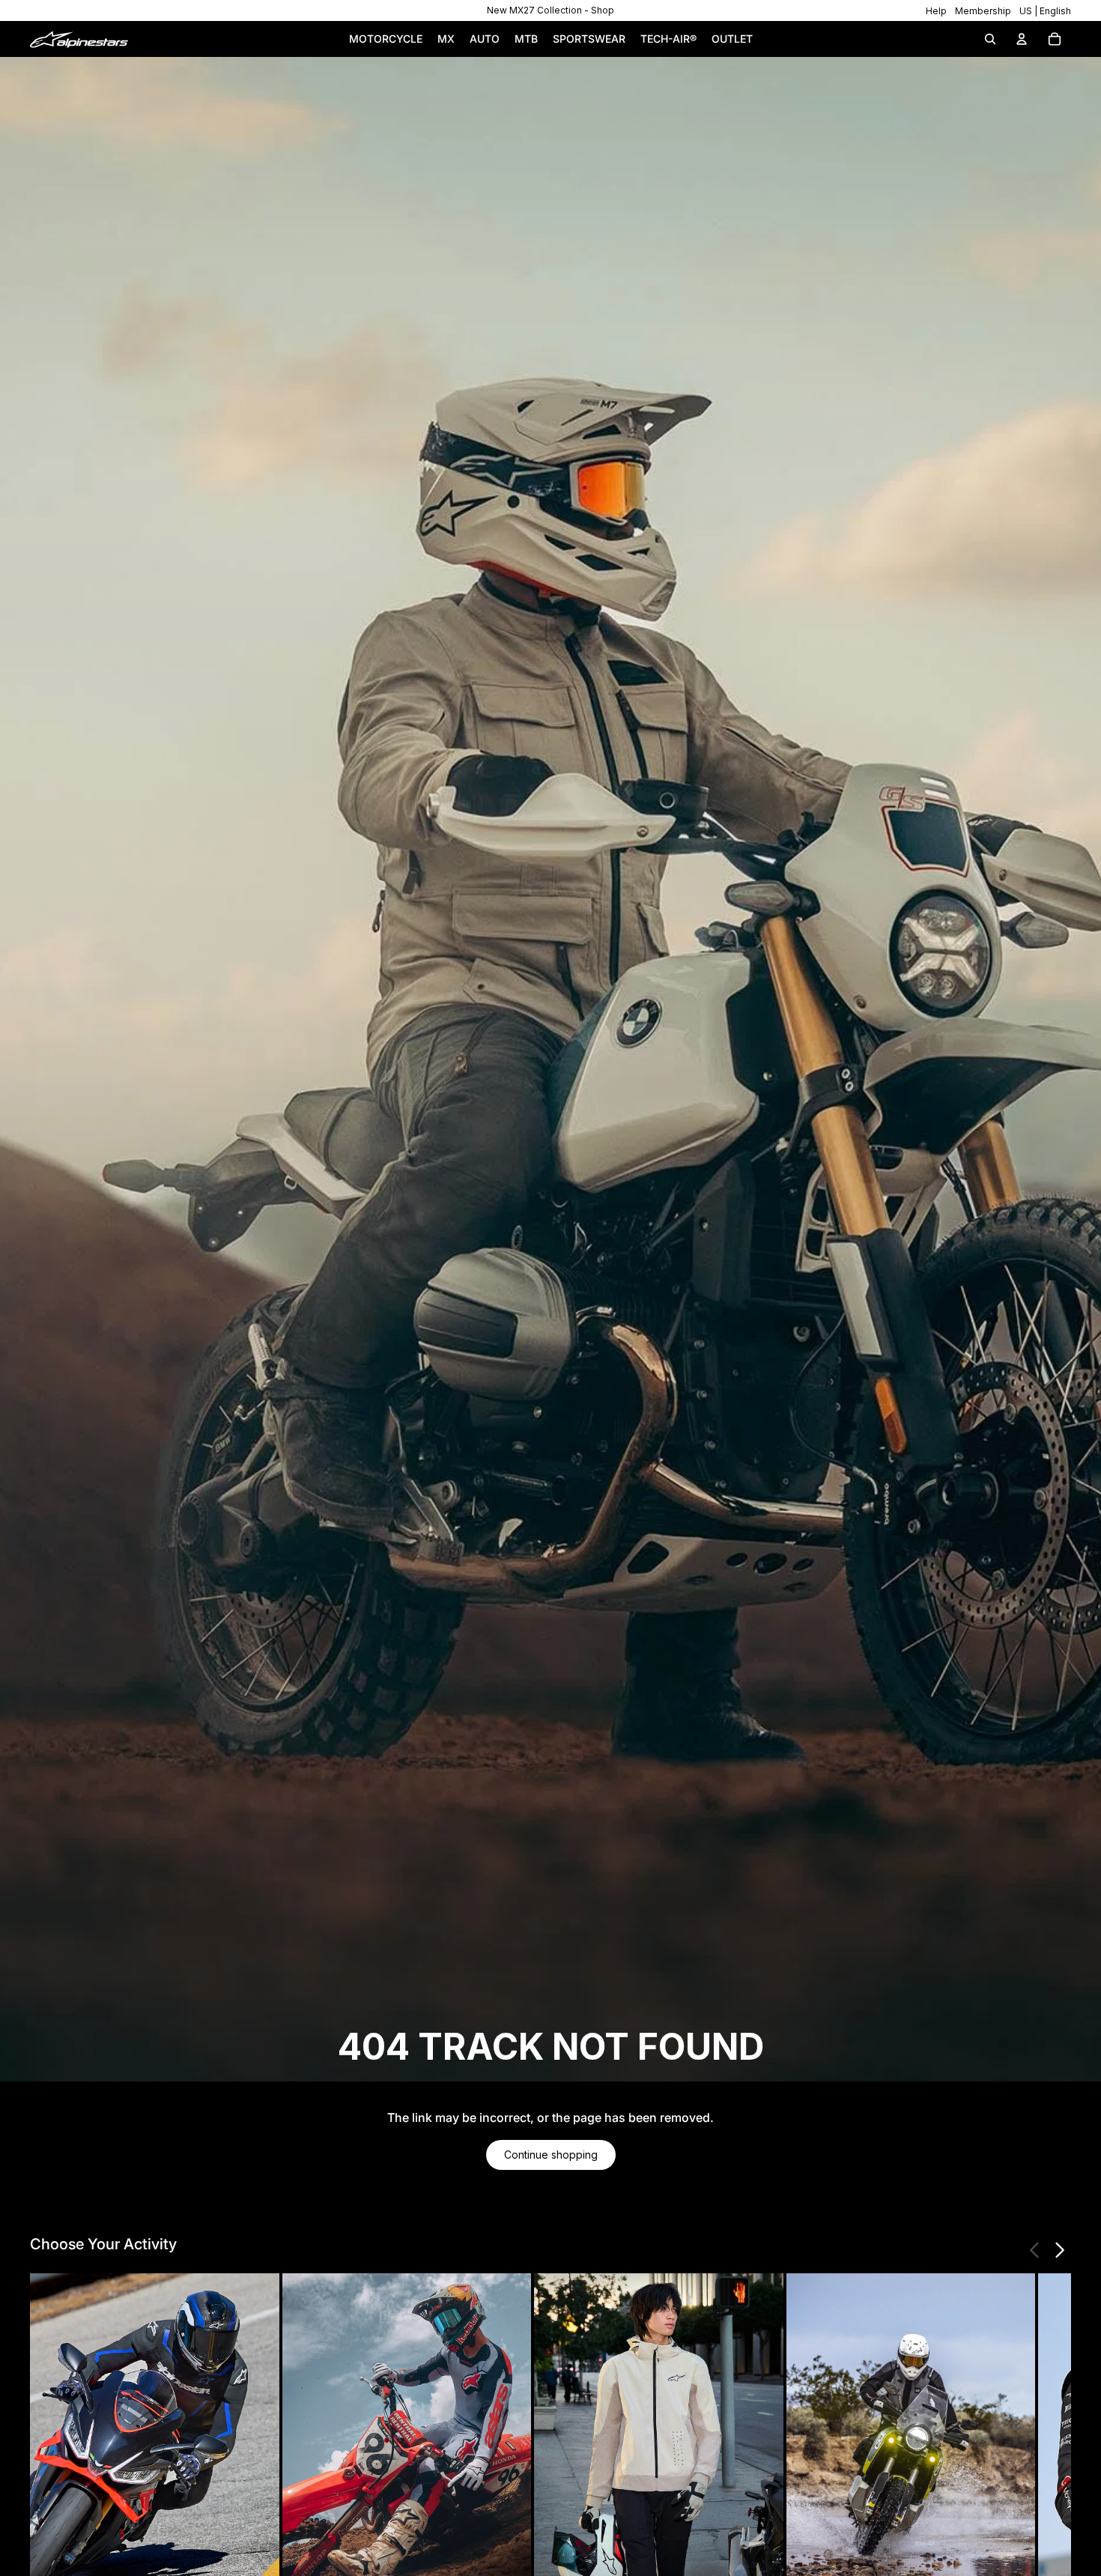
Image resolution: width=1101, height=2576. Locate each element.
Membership (983, 11)
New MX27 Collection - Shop (550, 10)
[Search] (990, 39)
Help (936, 11)
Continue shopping (551, 2155)
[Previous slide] (1035, 2250)
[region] (550, 10)
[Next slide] (1059, 2250)
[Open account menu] (1022, 39)
